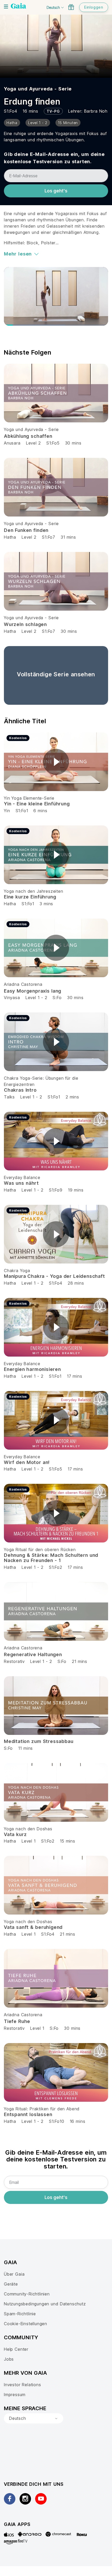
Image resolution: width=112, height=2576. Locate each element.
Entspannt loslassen (28, 2114)
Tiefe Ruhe (17, 2021)
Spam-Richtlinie (20, 2314)
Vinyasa (12, 998)
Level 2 (33, 443)
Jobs (9, 2359)
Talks (9, 1097)
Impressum (15, 2395)
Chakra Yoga (17, 1271)
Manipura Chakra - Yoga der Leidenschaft (54, 1276)
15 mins (68, 1841)
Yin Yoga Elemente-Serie (29, 798)
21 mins (80, 1661)
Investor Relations (23, 2385)
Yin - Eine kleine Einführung (37, 804)
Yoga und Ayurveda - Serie (38, 89)
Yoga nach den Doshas (28, 1829)
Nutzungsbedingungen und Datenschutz (45, 2304)
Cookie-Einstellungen (26, 2324)
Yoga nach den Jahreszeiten (34, 891)
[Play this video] (56, 762)
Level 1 (29, 1841)
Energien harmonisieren (32, 1369)
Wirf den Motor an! (27, 1462)
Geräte (11, 2284)
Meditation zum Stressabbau (39, 1741)
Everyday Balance (22, 1177)
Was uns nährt (21, 1183)
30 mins (73, 443)
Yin (7, 811)
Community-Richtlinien (27, 2294)
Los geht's (56, 191)
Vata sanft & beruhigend (33, 1927)
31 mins (68, 537)
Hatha (10, 537)
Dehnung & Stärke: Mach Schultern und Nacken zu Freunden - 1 (51, 1558)
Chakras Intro (20, 1090)
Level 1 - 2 (36, 998)
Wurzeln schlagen (25, 624)
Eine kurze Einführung (30, 897)
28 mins (76, 1283)
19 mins (76, 1190)
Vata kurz (15, 1834)
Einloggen (94, 7)
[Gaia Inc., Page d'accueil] (18, 7)
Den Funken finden (26, 530)
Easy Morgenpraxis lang (33, 991)
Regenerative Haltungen (33, 1654)
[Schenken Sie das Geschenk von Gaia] (71, 7)
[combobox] (34, 2419)
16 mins (78, 2121)
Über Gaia (14, 2274)
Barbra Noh (96, 111)
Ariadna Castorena (23, 984)
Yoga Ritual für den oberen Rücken (40, 1550)
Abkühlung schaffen (28, 436)
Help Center (16, 2349)
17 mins (75, 1376)
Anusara (12, 443)
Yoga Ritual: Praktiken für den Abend (42, 2109)
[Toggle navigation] (6, 7)
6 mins (40, 811)
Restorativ (14, 1661)
